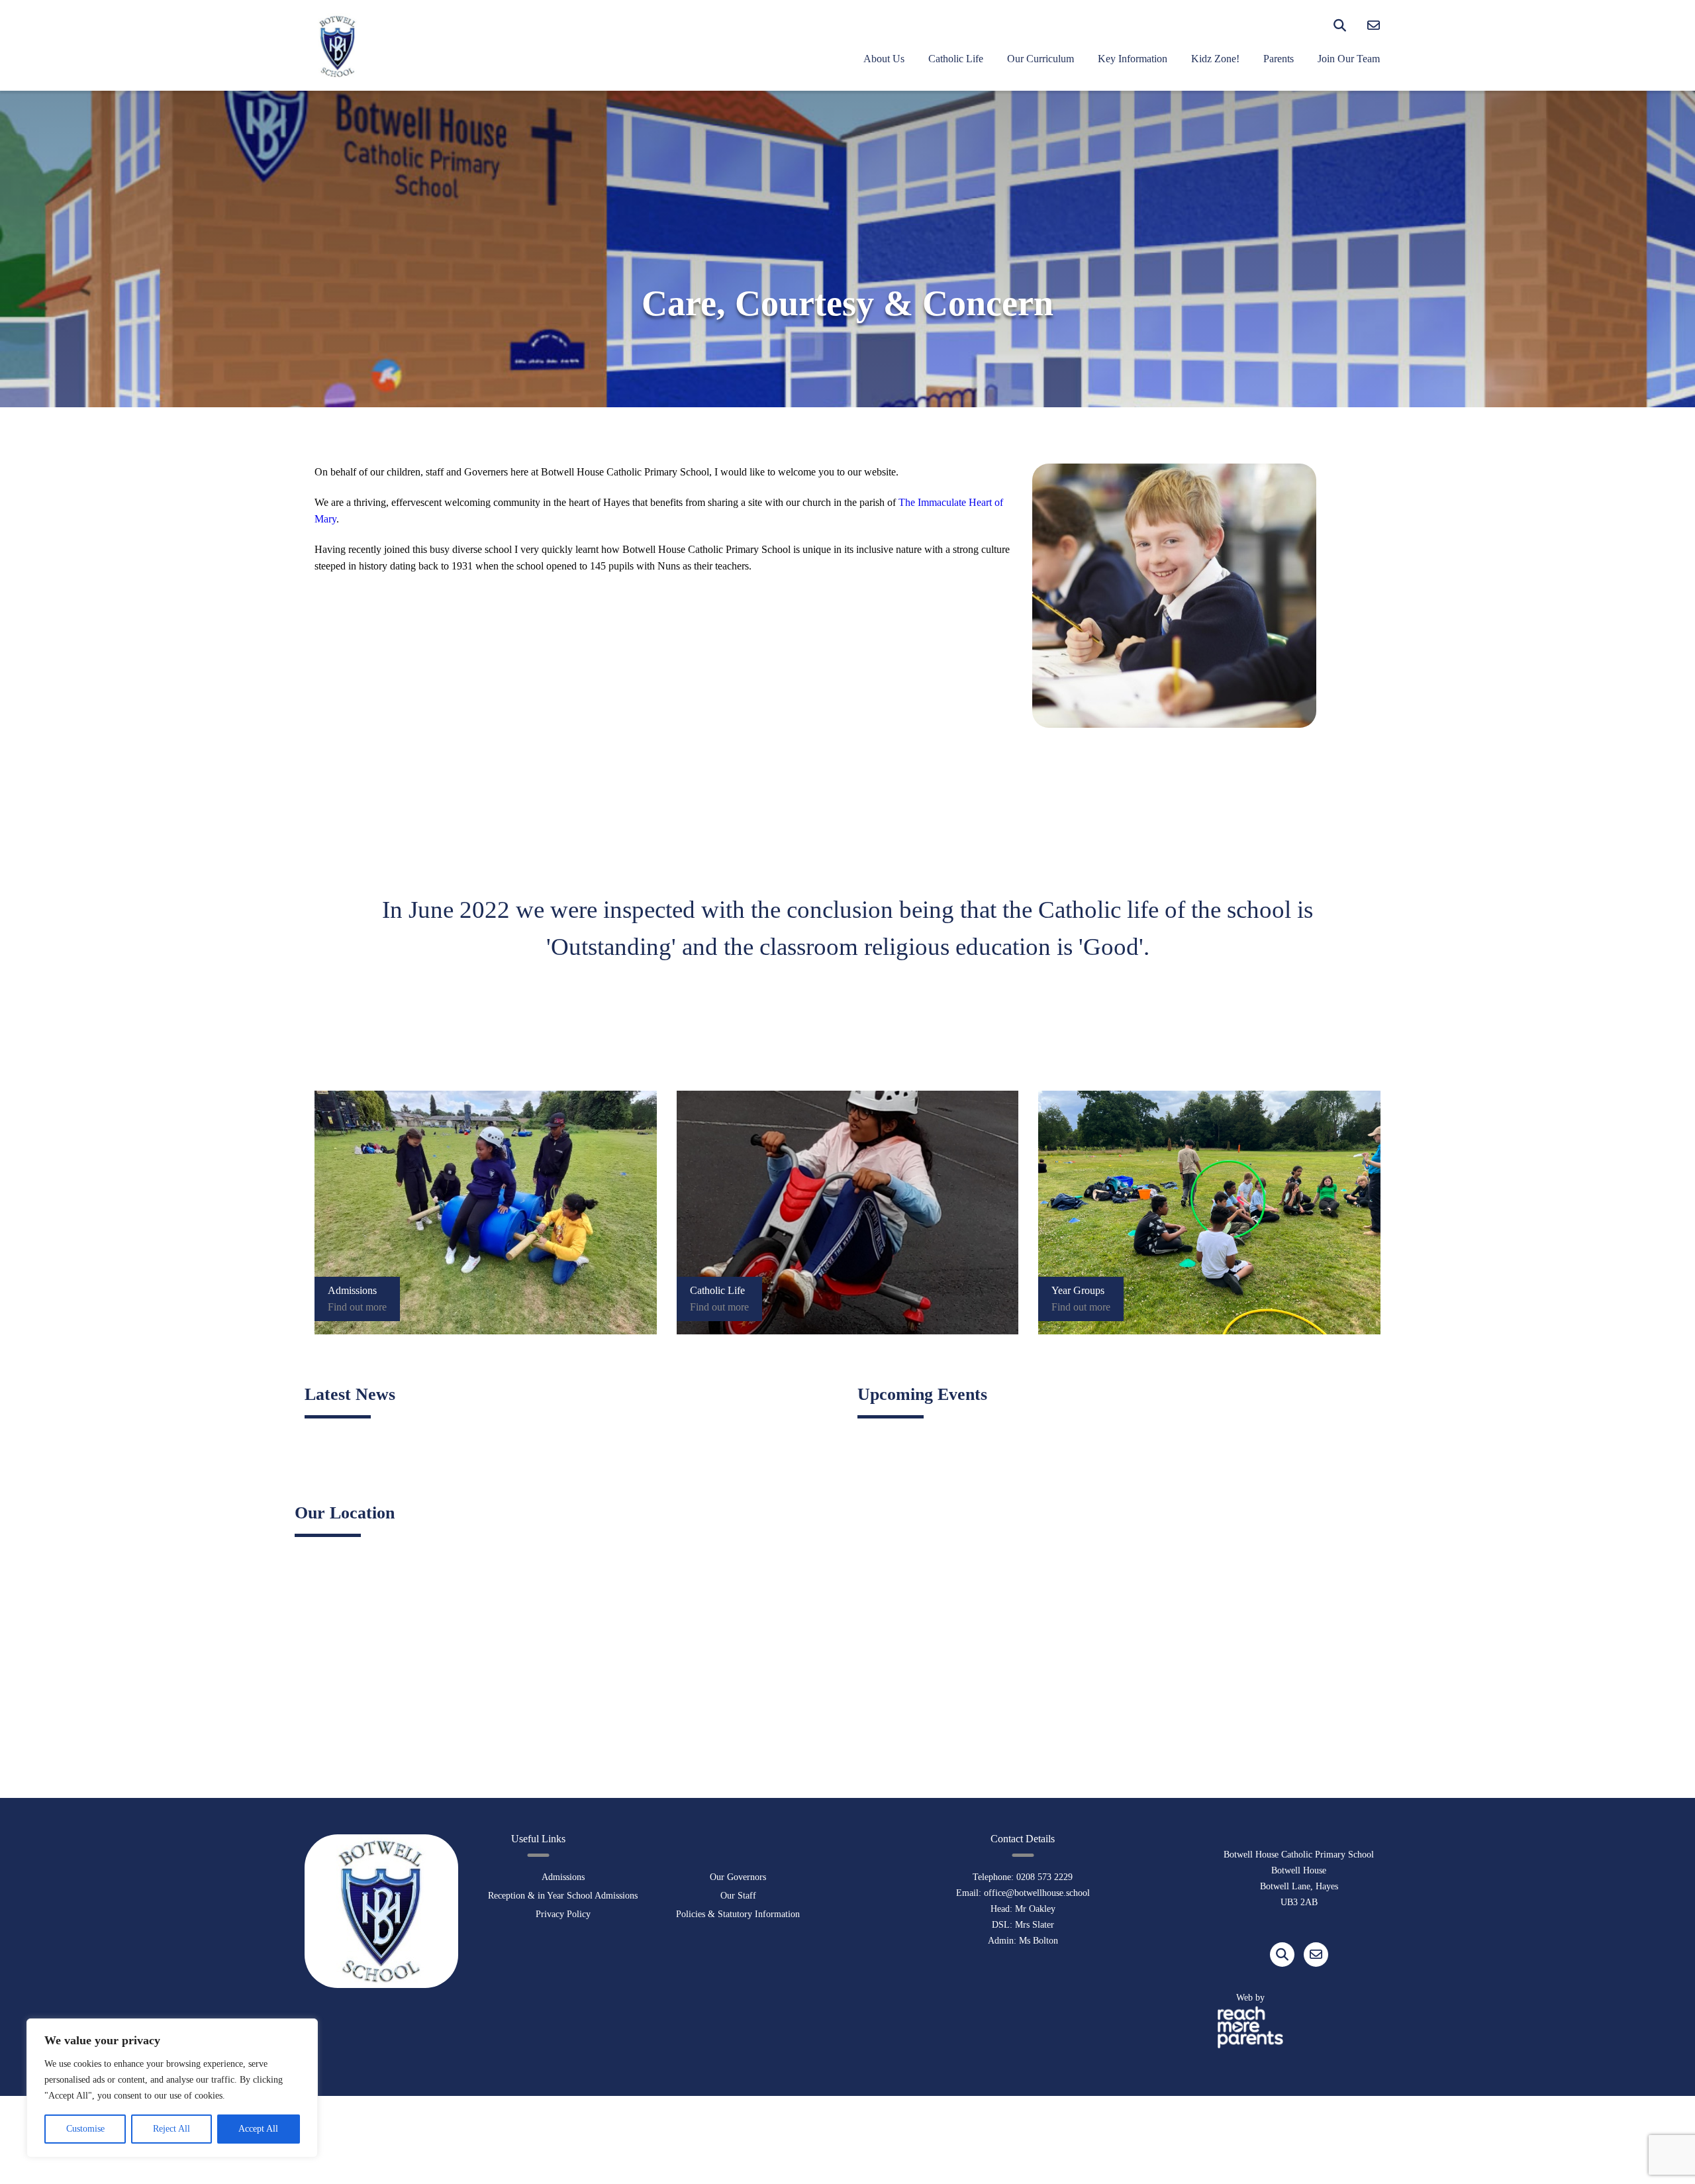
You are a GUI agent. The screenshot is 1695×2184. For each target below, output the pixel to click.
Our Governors (738, 1877)
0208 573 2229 (1044, 1877)
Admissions (563, 1877)
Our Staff (738, 1896)
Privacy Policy (563, 1914)
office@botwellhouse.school (1037, 1893)
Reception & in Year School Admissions (563, 1896)
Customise (85, 2129)
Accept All (258, 2129)
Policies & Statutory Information (738, 1914)
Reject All (171, 2129)
